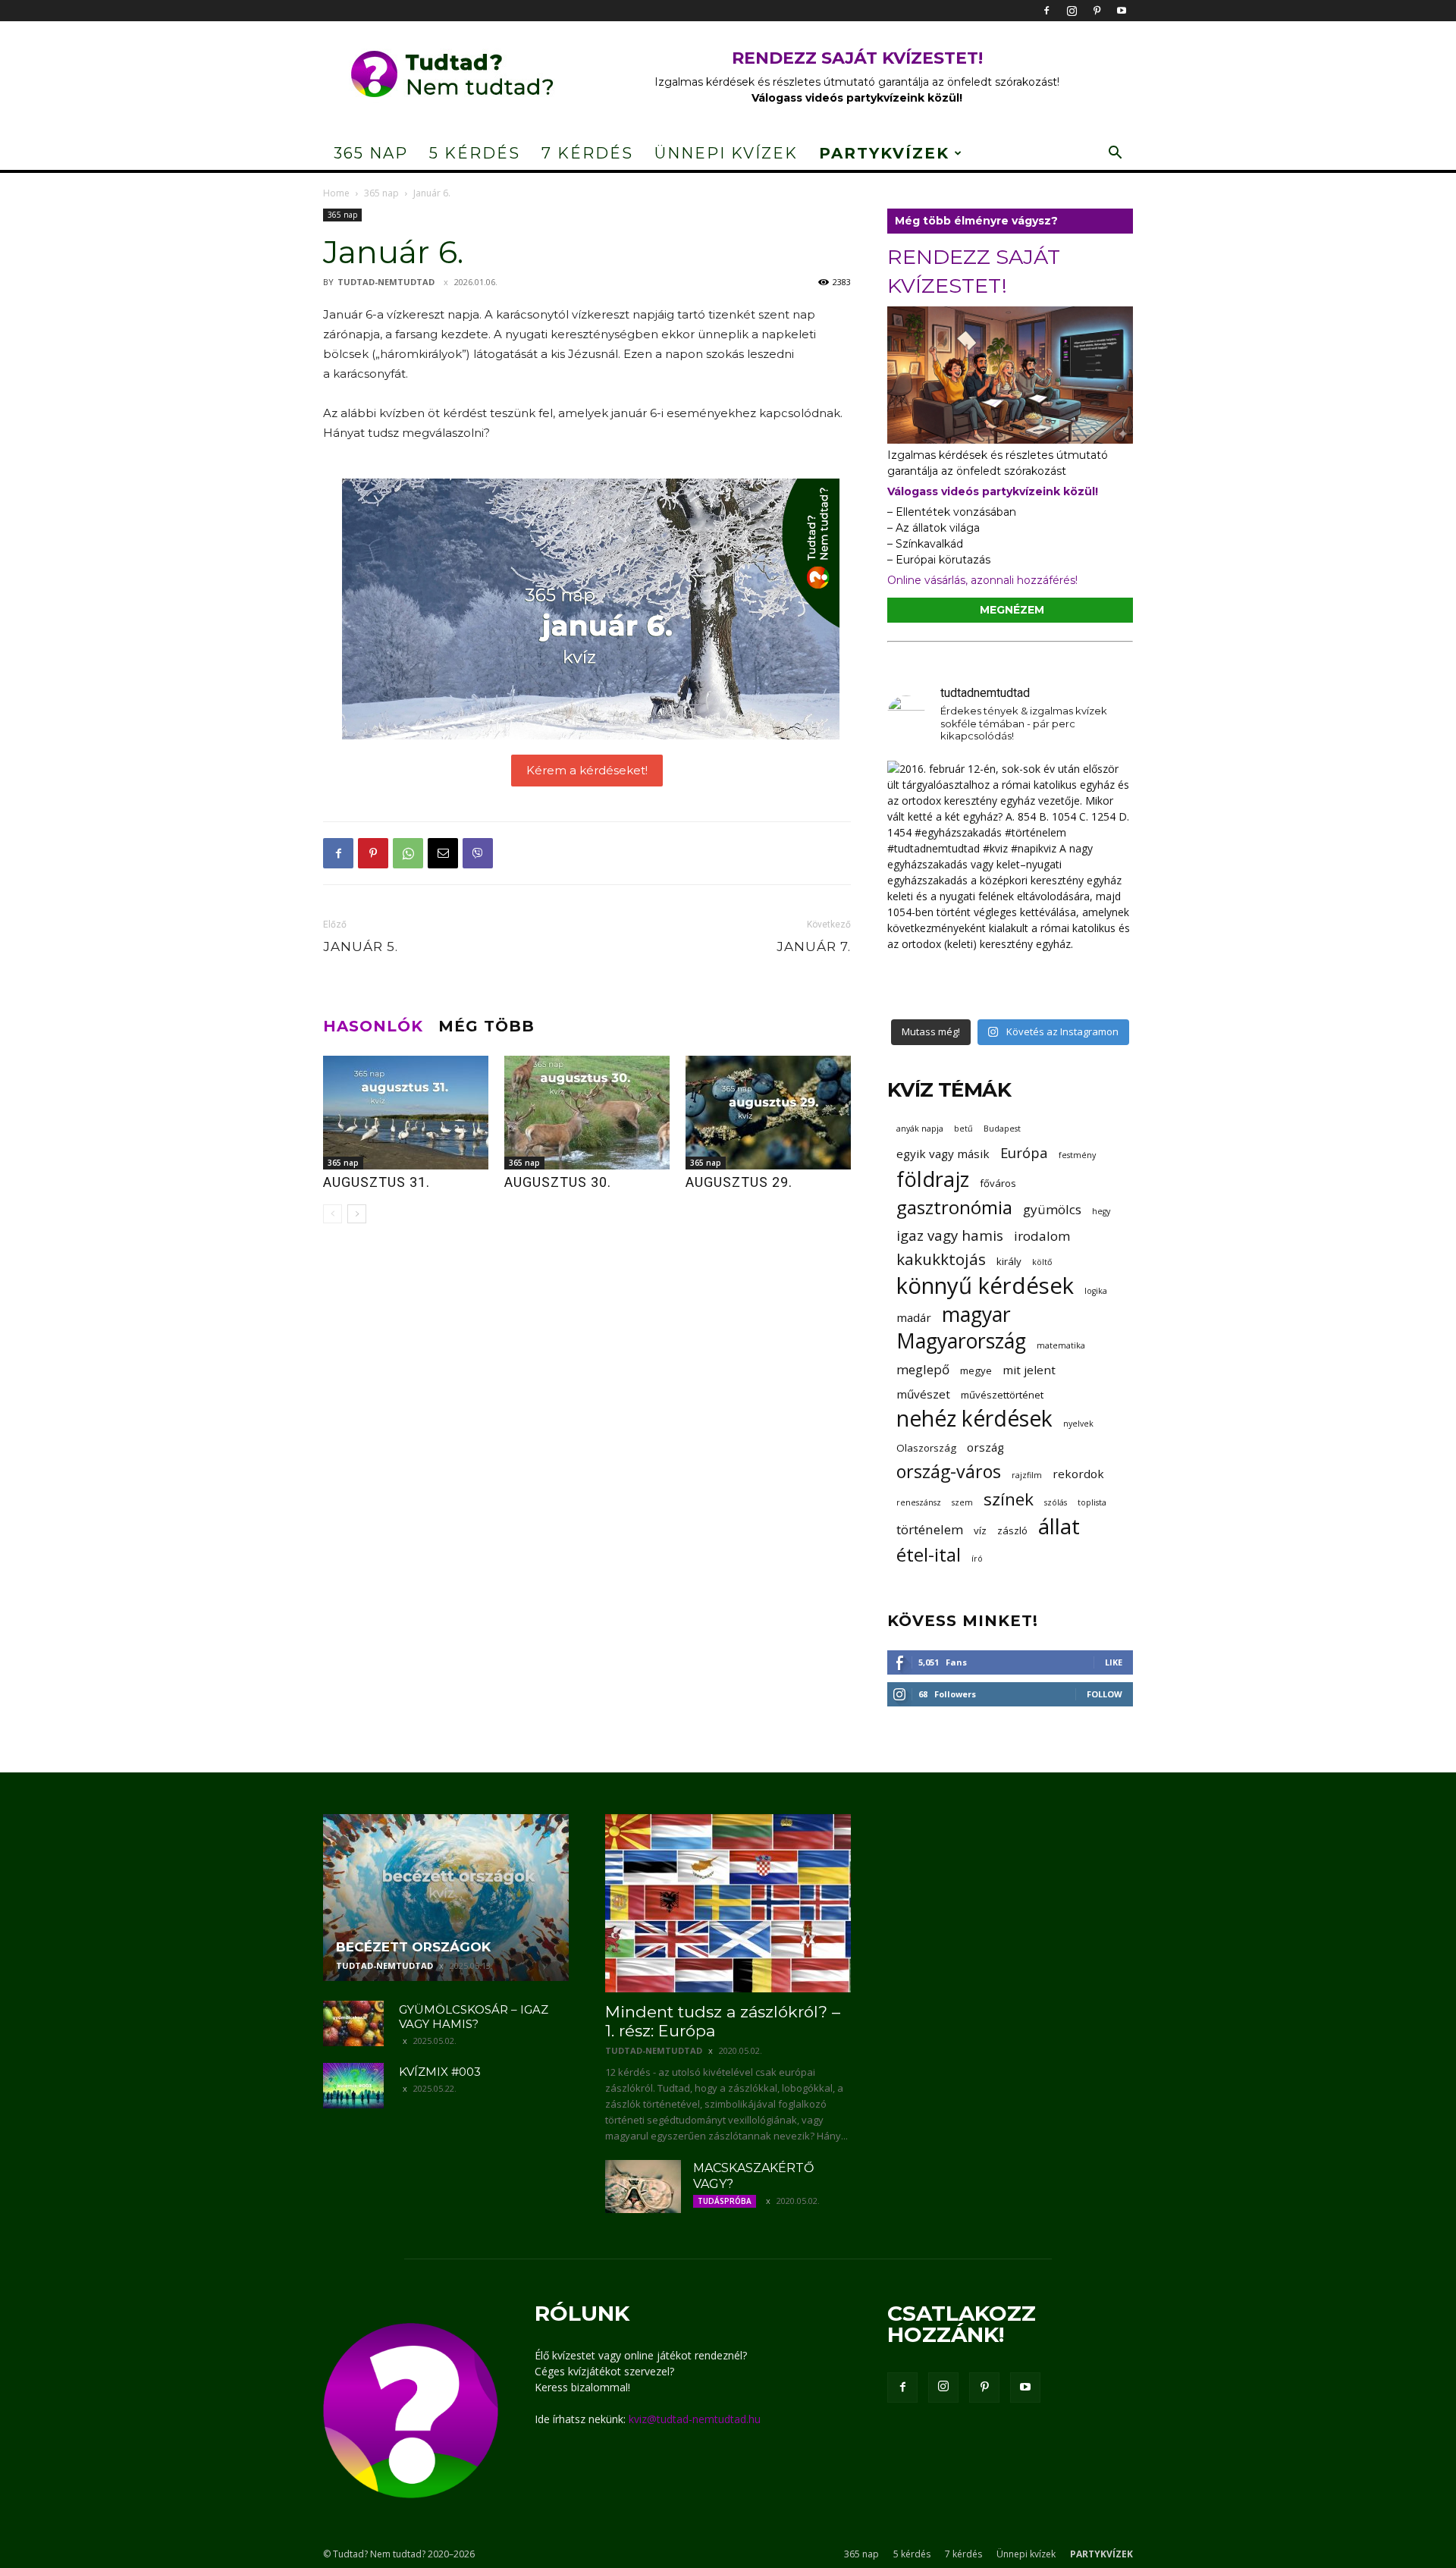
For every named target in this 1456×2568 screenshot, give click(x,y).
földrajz (933, 1179)
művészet (923, 1394)
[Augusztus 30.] (587, 1113)
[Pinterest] (1097, 11)
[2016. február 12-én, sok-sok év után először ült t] (1010, 884)
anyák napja (920, 1129)
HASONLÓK (373, 1026)
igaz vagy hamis (950, 1235)
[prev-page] (333, 1214)
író (977, 1559)
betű (963, 1129)
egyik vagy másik (943, 1154)
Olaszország (926, 1448)
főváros (998, 1183)
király (1009, 1261)
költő (1042, 1262)
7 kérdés (587, 153)
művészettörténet (1002, 1395)
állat (1059, 1526)
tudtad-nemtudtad (386, 282)
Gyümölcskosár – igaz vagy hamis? (474, 2017)
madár (914, 1317)
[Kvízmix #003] (353, 2086)
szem (962, 1502)
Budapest (1002, 1129)
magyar (976, 1315)
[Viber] (478, 853)
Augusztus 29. (739, 1182)
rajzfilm (1027, 1475)
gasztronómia (954, 1207)
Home (336, 193)
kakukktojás (941, 1259)
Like (1114, 1662)
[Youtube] (1122, 11)
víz (980, 1530)
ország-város (949, 1472)
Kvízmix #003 (440, 2072)
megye (976, 1370)
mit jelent (1029, 1370)
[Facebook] (1046, 11)
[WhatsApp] (408, 853)
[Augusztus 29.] (768, 1113)
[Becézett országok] (446, 1898)
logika (1096, 1291)
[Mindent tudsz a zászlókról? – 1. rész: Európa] (728, 1903)
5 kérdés (475, 153)
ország (985, 1447)
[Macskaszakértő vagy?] (643, 2187)
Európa (1024, 1152)
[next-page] (357, 1214)
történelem (930, 1529)
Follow (1105, 1694)
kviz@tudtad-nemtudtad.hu (695, 2419)
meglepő (923, 1369)
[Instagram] (1072, 11)
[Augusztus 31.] (406, 1113)
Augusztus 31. (377, 1182)
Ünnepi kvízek (726, 153)
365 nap (371, 153)
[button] (1115, 154)
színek (1009, 1499)
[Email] (443, 853)
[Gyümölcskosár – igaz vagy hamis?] (353, 2023)
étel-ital (929, 1554)
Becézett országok (413, 1947)
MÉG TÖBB (486, 1026)
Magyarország (961, 1341)
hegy (1101, 1211)
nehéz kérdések (974, 1419)
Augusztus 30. (558, 1182)
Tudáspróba (725, 2201)
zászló (1012, 1530)
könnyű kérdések (985, 1286)
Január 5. (361, 947)
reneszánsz (919, 1502)
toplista (1092, 1502)
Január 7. (814, 947)
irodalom (1042, 1236)
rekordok (1078, 1474)
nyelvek (1078, 1424)
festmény (1077, 1155)
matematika (1061, 1345)
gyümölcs (1052, 1209)
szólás (1056, 1502)
